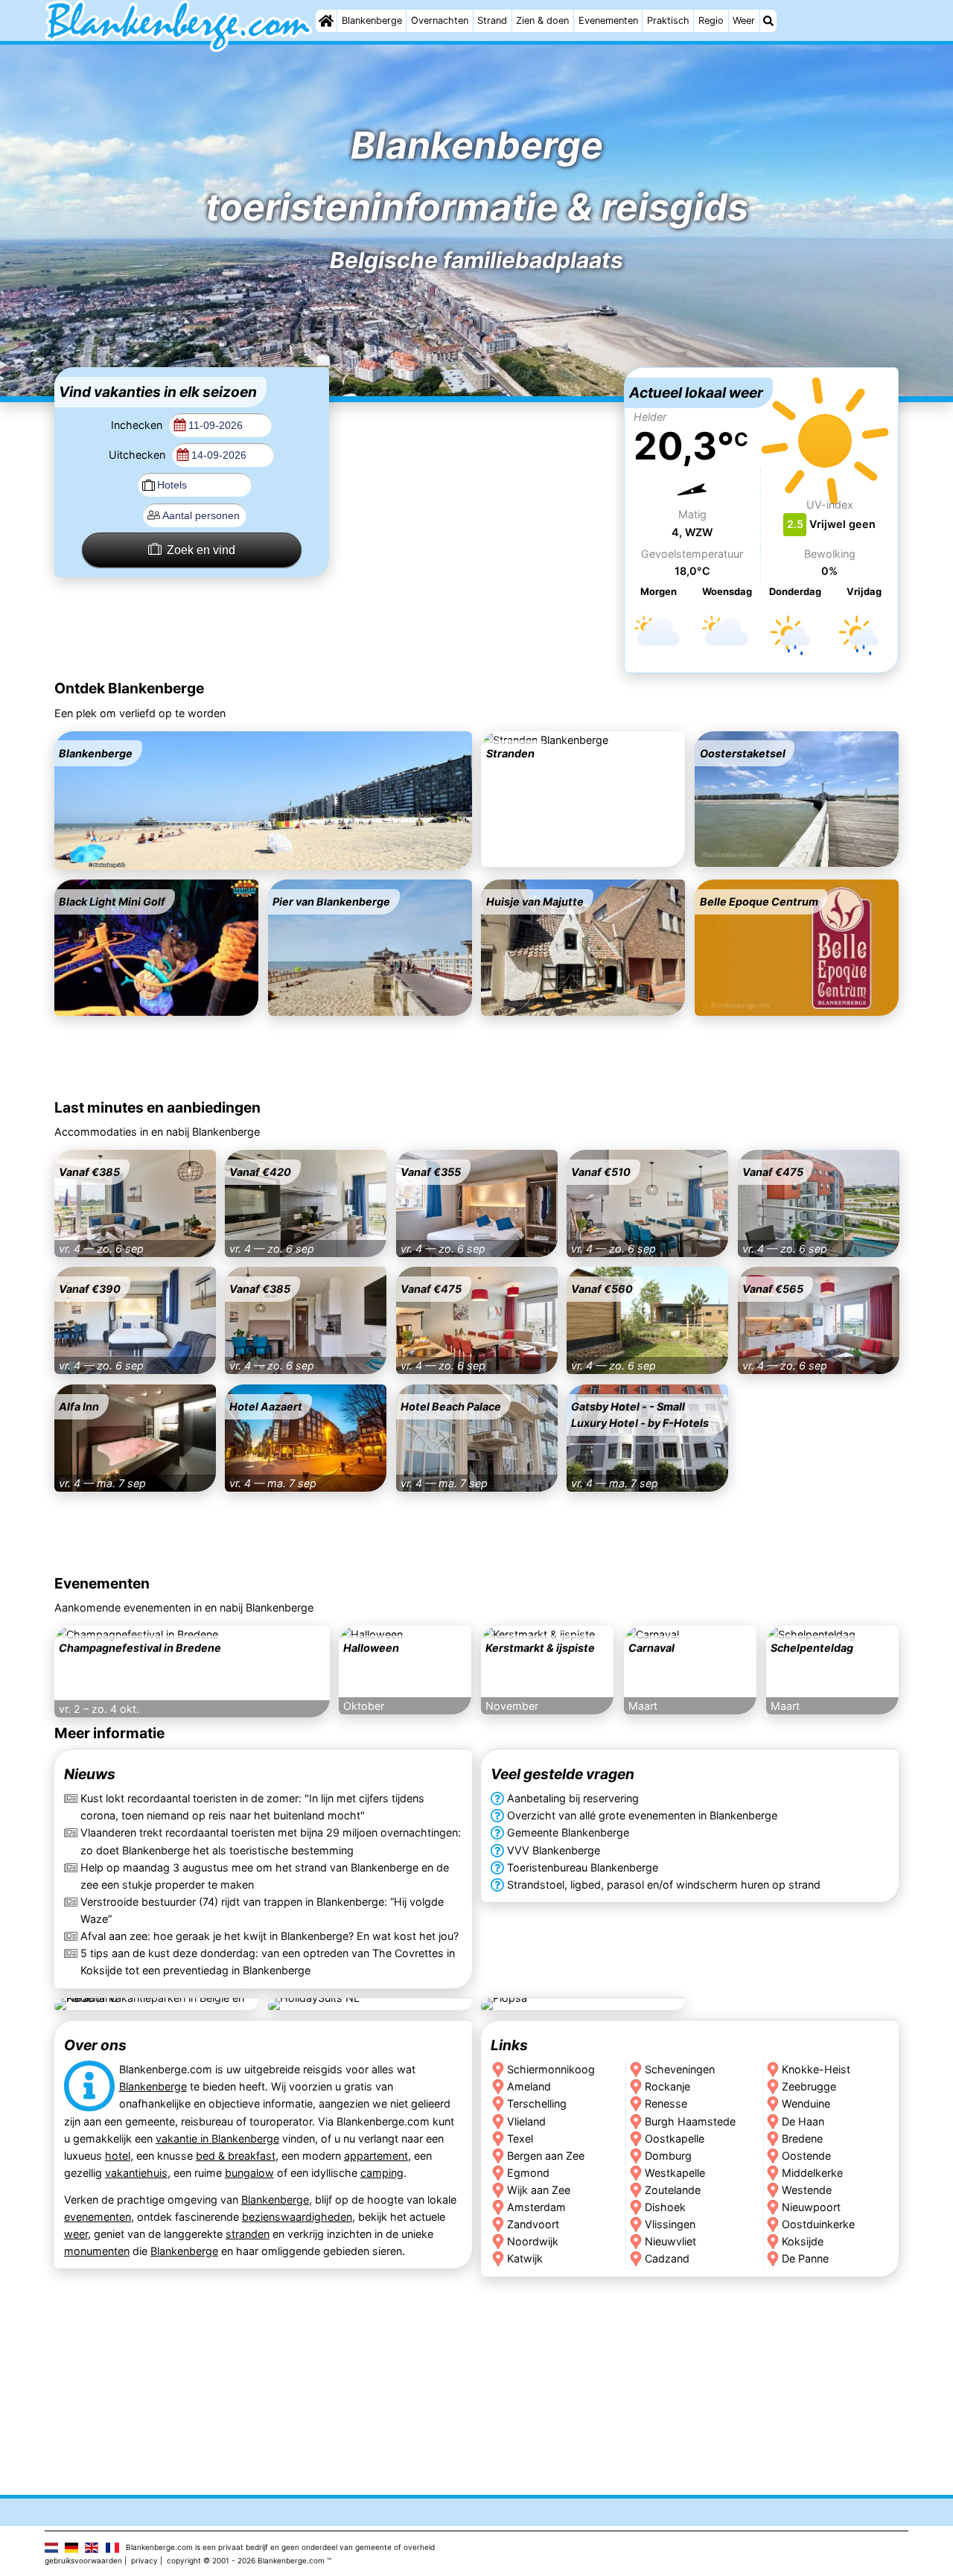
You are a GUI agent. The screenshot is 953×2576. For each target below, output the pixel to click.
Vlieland (526, 2121)
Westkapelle (675, 2173)
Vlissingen (670, 2224)
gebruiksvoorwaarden (83, 2560)
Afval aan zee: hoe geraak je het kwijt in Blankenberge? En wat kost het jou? (270, 1936)
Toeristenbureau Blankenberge (583, 1867)
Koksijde (803, 2241)
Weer (744, 20)
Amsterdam (536, 2207)
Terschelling (537, 2104)
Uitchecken (138, 455)
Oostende (807, 2156)
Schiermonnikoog (551, 2070)
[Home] (326, 21)
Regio (711, 20)
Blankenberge (372, 20)
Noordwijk (533, 2241)
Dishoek (665, 2207)
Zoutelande (673, 2190)
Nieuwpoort (812, 2207)
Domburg (668, 2156)
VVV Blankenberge (554, 1850)
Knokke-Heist (817, 2070)
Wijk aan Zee (539, 2190)
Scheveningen (680, 2070)
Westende (807, 2190)
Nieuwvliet (670, 2241)
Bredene (803, 2138)
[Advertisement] (476, 460)
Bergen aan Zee (546, 2156)
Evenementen (608, 20)
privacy (144, 2560)
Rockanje (667, 2087)
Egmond (528, 2173)
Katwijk (525, 2258)
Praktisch (668, 20)
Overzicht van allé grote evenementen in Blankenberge (642, 1815)
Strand (492, 20)
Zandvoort (533, 2224)
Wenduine (807, 2104)
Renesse (666, 2104)
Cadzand (667, 2258)
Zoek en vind (201, 550)
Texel (520, 2138)
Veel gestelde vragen (562, 1774)
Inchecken (138, 425)
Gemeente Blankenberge (568, 1832)
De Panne (806, 2258)
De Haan (804, 2121)
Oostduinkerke (819, 2224)
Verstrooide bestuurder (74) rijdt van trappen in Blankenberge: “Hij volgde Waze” (262, 1910)
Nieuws (90, 1774)
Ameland (529, 2087)
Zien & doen (542, 20)
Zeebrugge (810, 2087)
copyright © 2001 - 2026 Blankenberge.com (246, 2560)
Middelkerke (813, 2173)
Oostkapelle (675, 2138)
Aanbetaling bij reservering (573, 1798)
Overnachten (440, 20)
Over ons (95, 2045)
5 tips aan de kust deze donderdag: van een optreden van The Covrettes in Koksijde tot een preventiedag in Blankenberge (268, 1962)
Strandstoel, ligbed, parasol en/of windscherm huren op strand (664, 1885)
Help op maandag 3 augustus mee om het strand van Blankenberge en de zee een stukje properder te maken (265, 1876)
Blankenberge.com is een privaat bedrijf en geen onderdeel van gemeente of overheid (280, 2547)
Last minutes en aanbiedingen (157, 1107)
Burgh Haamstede (690, 2121)
